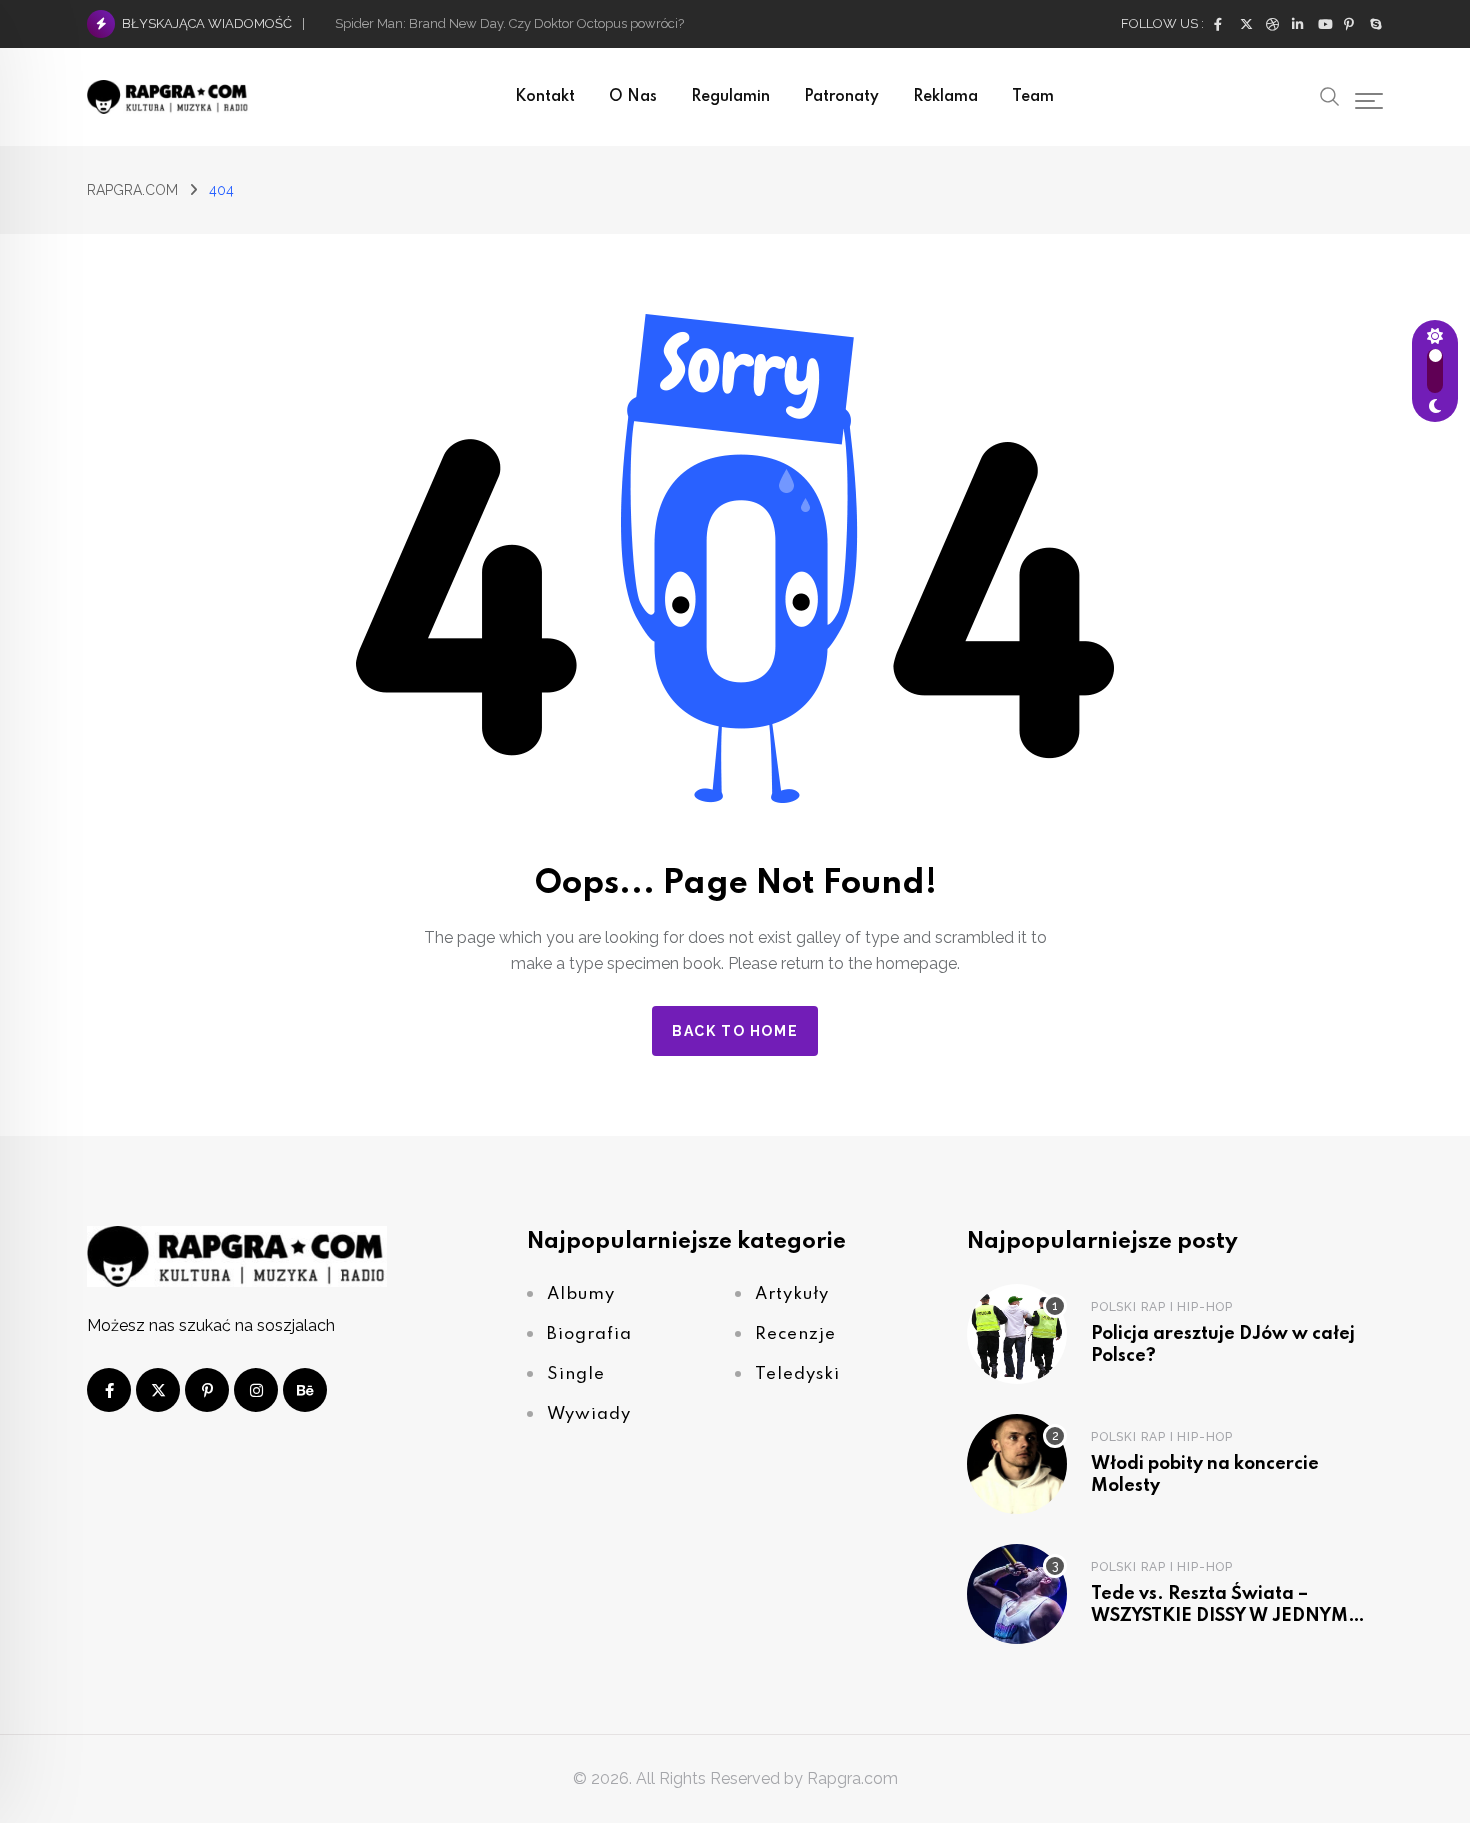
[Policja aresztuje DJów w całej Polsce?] (1017, 1334)
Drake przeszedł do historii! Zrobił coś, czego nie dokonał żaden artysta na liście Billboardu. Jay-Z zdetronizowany (672, 23)
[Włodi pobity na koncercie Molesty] (1017, 1464)
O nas (633, 97)
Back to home (735, 1031)
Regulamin (730, 97)
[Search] (1330, 95)
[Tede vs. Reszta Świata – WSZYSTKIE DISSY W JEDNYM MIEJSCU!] (1017, 1594)
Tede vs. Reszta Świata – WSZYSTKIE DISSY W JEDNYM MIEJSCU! (1219, 1615)
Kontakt (545, 97)
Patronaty (841, 97)
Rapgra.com (852, 1778)
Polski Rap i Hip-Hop (1162, 1306)
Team (1033, 97)
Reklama (945, 97)
